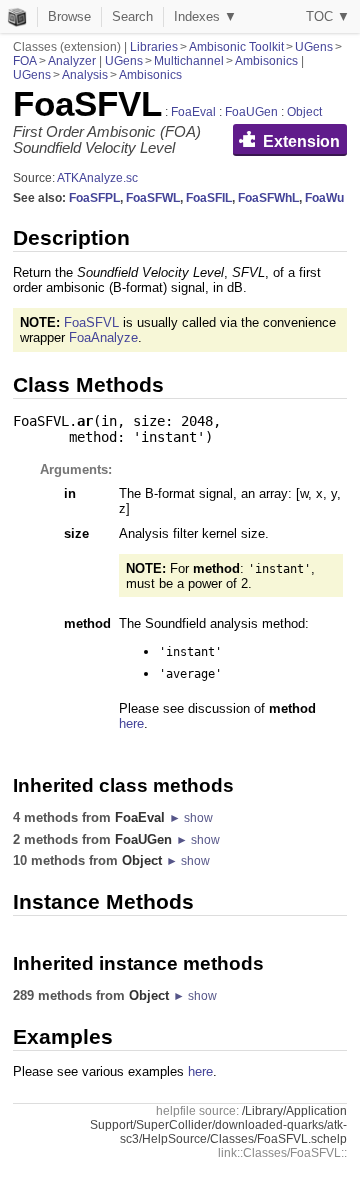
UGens (314, 47)
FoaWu (324, 198)
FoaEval (193, 112)
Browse (69, 16)
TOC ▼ (328, 16)
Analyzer (72, 61)
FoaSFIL (209, 198)
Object (304, 112)
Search (132, 16)
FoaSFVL (91, 322)
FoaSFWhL (268, 198)
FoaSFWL (153, 198)
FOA (25, 61)
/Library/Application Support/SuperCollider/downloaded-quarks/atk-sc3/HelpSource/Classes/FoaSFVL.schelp (218, 1125)
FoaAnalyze (103, 337)
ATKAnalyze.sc (97, 178)
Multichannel (189, 61)
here (131, 723)
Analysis (85, 75)
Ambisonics (266, 61)
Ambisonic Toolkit (236, 47)
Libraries (154, 47)
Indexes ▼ (205, 16)
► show (191, 818)
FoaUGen (251, 112)
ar (85, 421)
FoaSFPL (94, 198)
